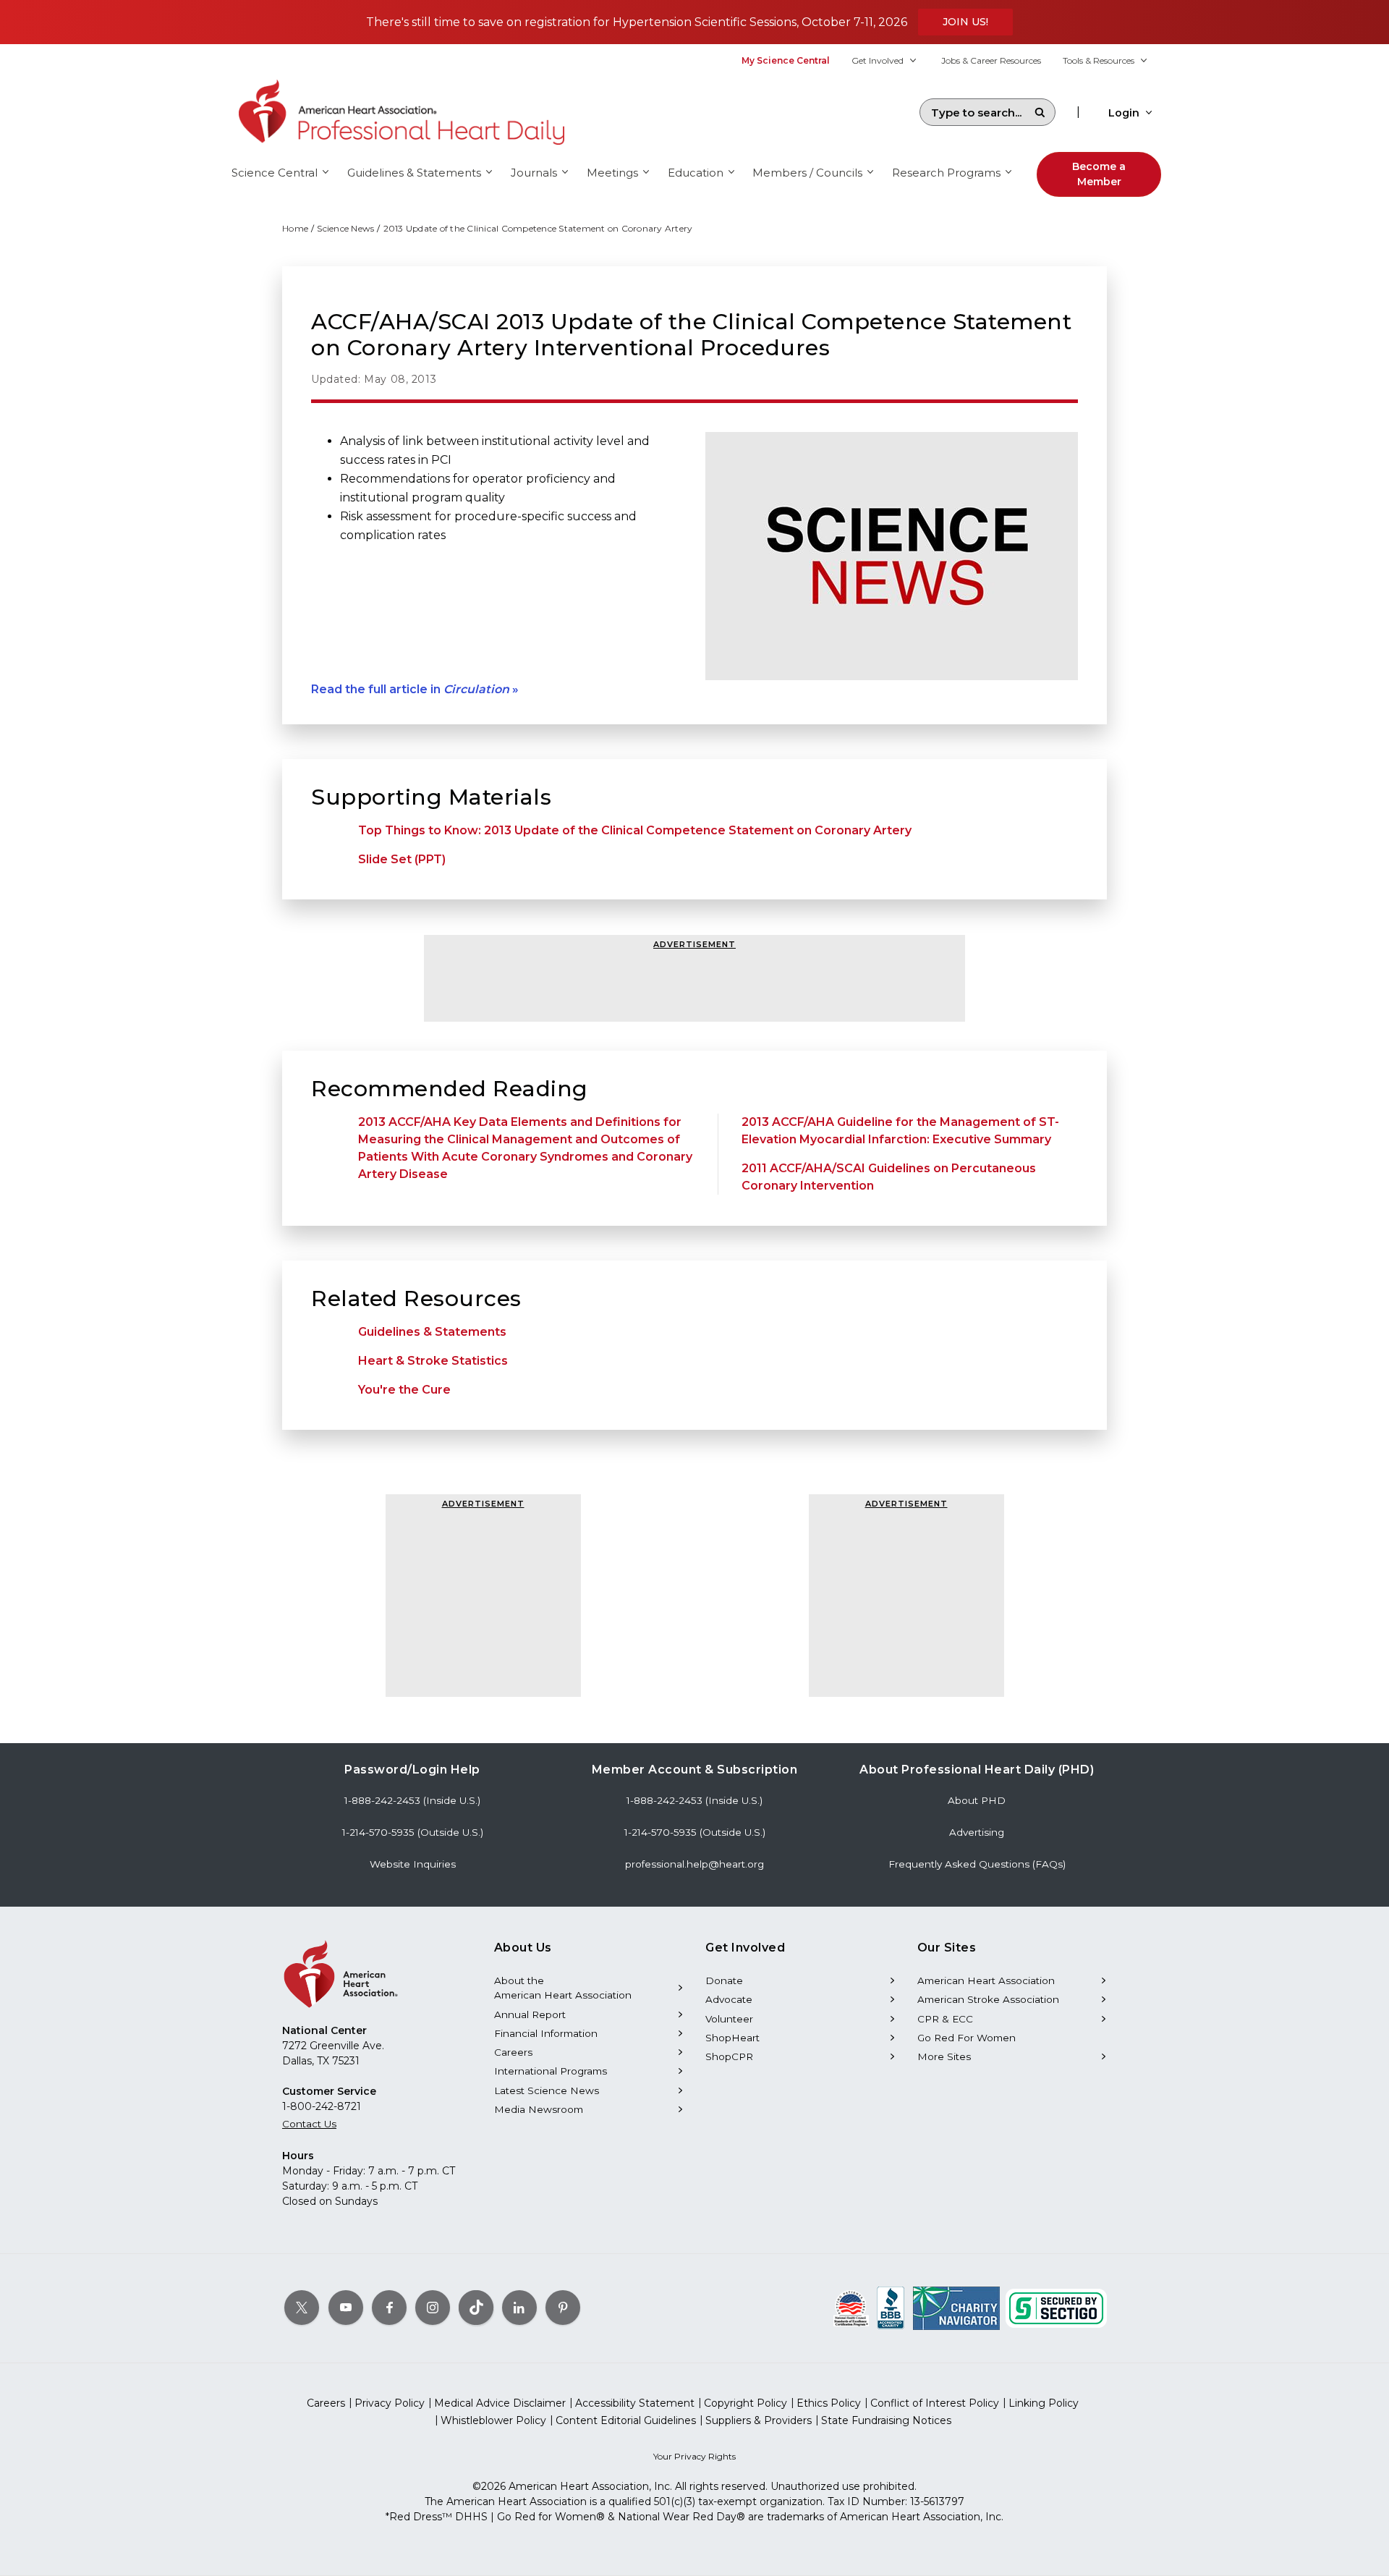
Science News (345, 228)
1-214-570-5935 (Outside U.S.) (413, 1832)
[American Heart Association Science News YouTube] (346, 2308)
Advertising (977, 1832)
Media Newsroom (539, 2109)
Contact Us (309, 2124)
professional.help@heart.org (694, 1864)
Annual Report (530, 2014)
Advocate (729, 1999)
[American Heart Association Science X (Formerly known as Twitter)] (302, 2308)
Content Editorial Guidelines (626, 2420)
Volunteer (729, 2019)
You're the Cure (404, 1390)
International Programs (551, 2071)
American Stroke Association (988, 1999)
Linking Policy (1044, 2403)
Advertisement (694, 944)
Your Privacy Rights (694, 2456)
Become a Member (1099, 174)
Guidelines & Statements (432, 1332)
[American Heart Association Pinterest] (563, 2308)
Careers (513, 2052)
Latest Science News (547, 2090)
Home (295, 228)
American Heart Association (986, 1980)
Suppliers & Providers (759, 2420)
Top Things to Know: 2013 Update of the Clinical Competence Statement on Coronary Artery (635, 830)
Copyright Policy (746, 2403)
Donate (724, 1980)
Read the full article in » (415, 689)
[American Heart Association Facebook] (389, 2308)
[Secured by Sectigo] (1056, 2308)
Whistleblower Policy (493, 2420)
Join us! (965, 22)
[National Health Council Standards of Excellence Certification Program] (851, 2308)
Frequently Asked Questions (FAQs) (977, 1864)
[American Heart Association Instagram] (433, 2308)
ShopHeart (732, 2038)
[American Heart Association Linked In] (519, 2308)
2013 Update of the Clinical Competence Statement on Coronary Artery (538, 228)
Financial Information (546, 2033)
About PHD (977, 1800)
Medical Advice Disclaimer (500, 2403)
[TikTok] (476, 2308)
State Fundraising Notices (886, 2420)
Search (1040, 112)
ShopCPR (729, 2056)
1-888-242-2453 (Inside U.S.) (412, 1800)
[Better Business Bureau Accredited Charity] (891, 2308)
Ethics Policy (829, 2403)
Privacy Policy (390, 2403)
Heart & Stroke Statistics (433, 1361)
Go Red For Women (967, 2038)
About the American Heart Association (563, 1988)
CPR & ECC (945, 2019)
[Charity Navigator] (956, 2308)
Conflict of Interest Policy (935, 2403)
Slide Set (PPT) (402, 859)
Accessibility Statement (635, 2403)
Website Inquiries (413, 1864)
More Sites (944, 2056)
